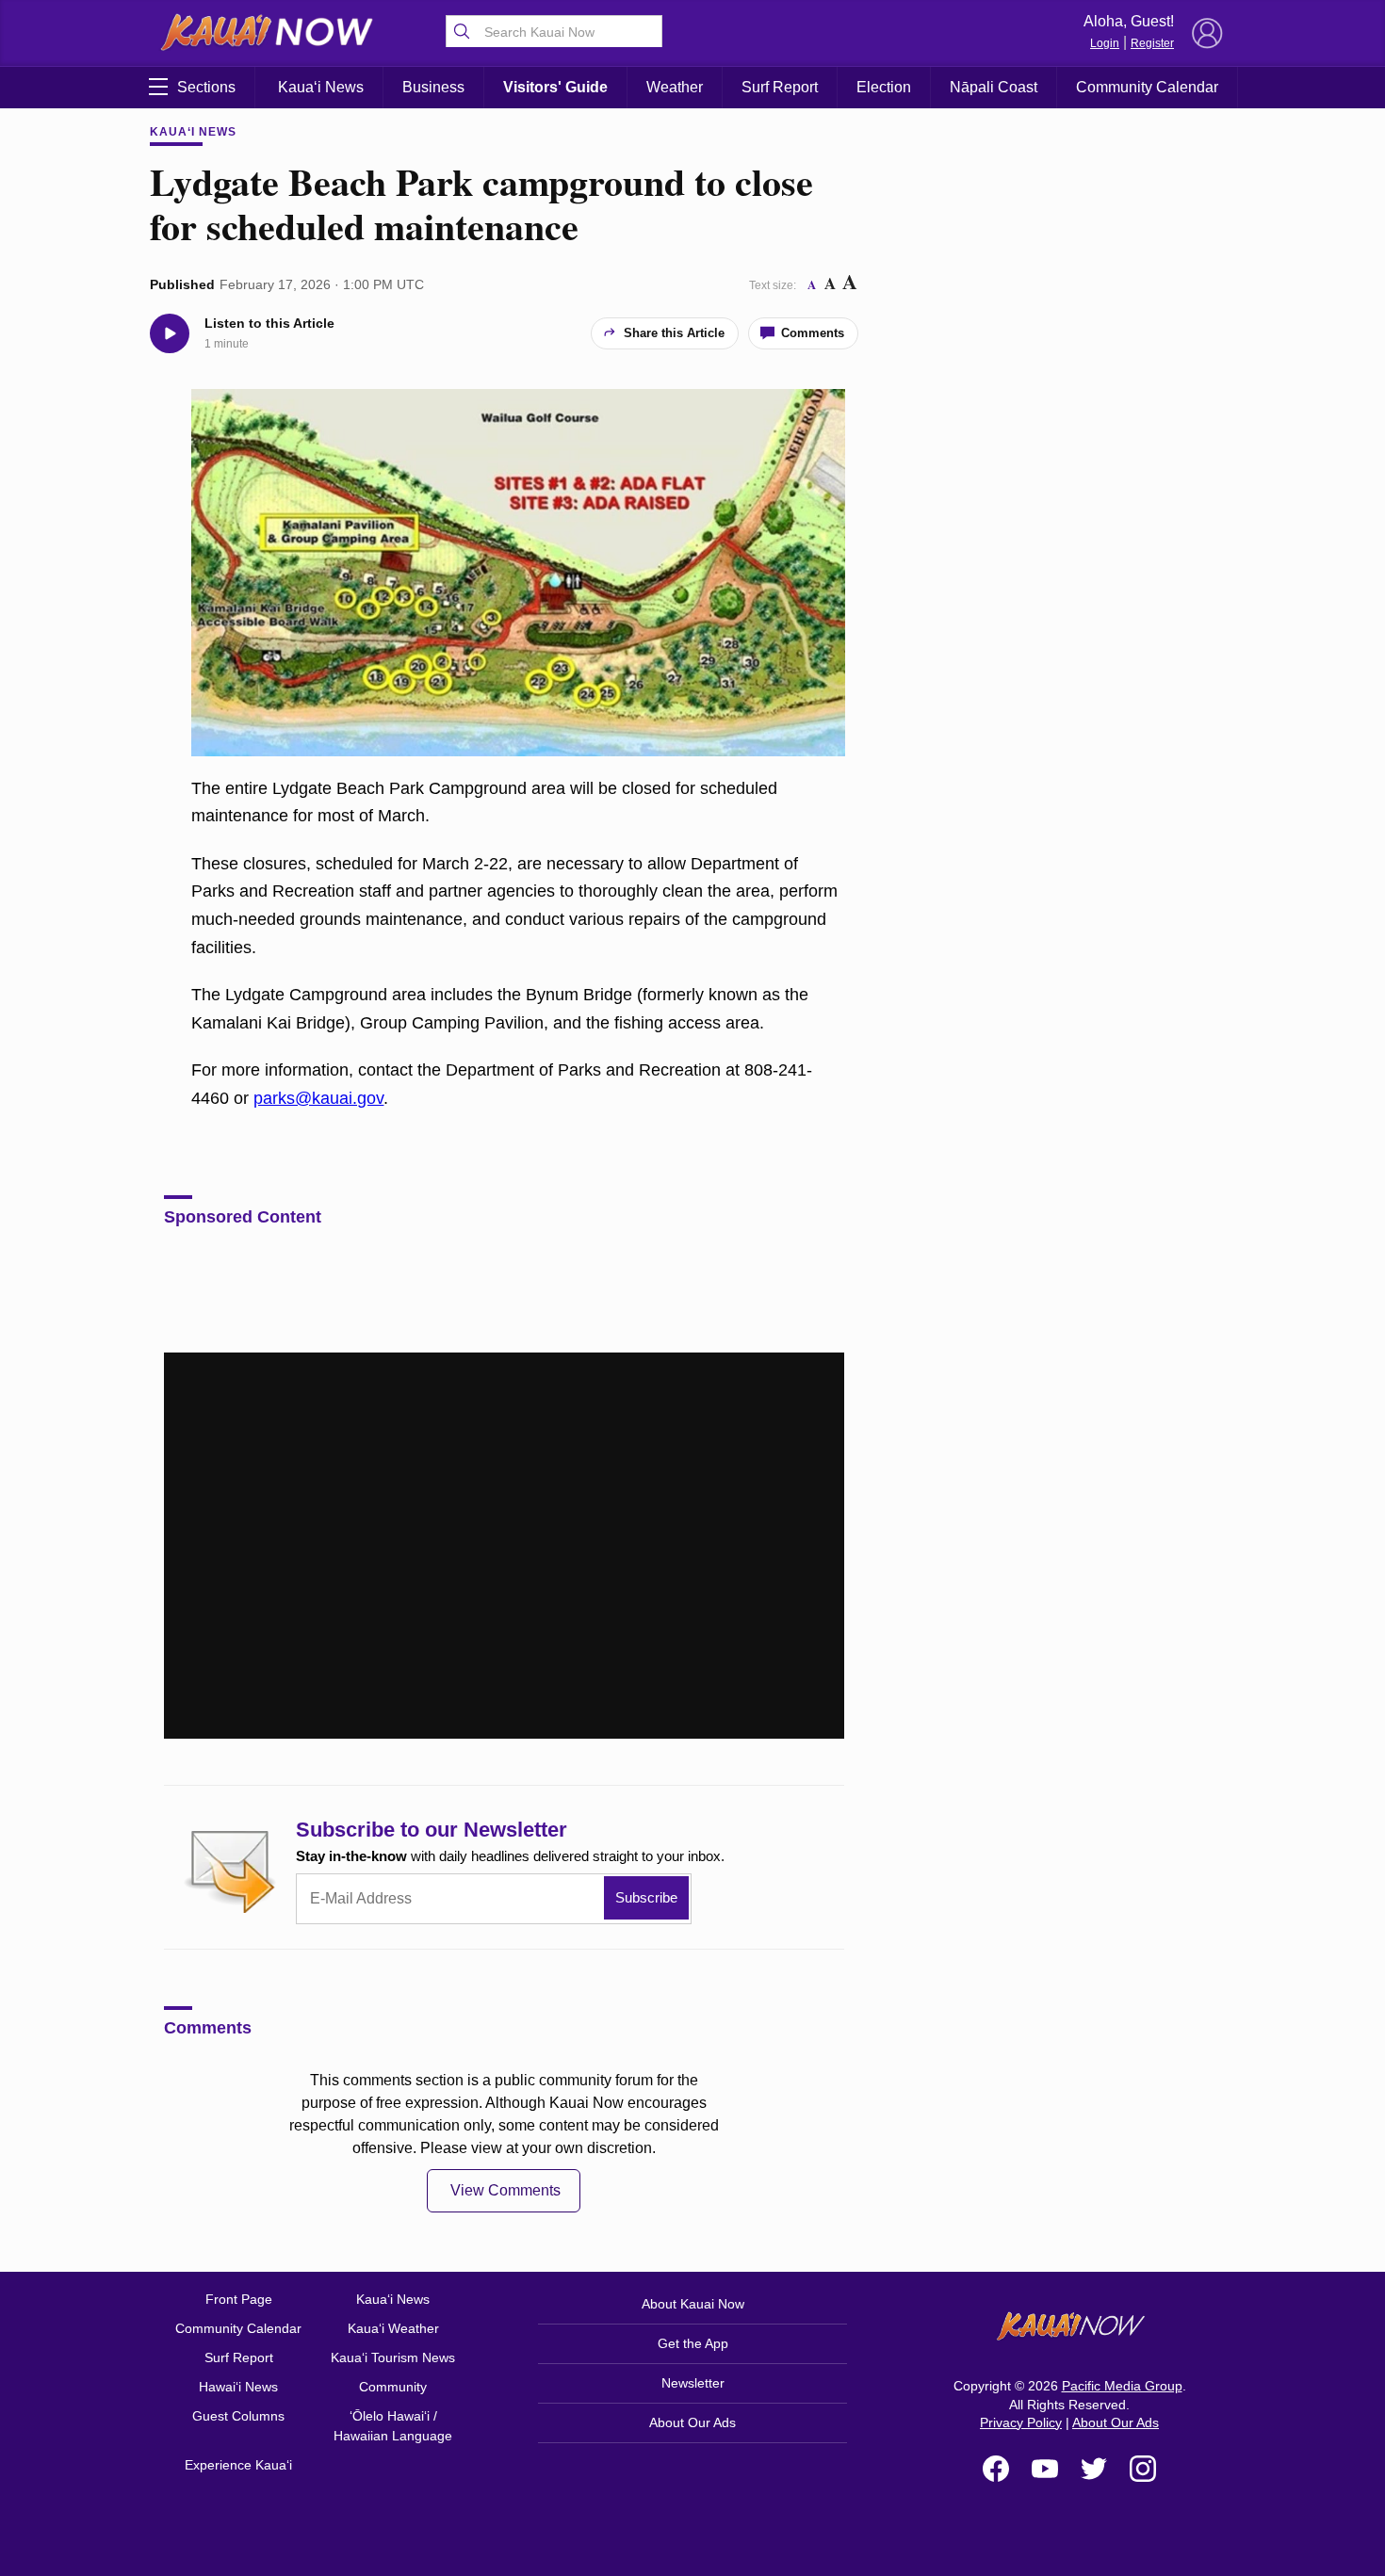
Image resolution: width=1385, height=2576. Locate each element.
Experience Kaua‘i (238, 2465)
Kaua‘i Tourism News (393, 2357)
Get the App (693, 2343)
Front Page (239, 2299)
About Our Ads (692, 2422)
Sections (206, 87)
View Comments (505, 2190)
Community (393, 2387)
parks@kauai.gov (318, 1098)
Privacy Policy (1021, 2422)
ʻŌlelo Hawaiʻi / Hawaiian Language (393, 2426)
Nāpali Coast (994, 87)
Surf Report (780, 87)
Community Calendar (1147, 87)
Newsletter (693, 2383)
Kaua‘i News (321, 87)
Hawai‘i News (238, 2387)
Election (884, 87)
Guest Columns (238, 2416)
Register (1152, 43)
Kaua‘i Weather (393, 2328)
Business (433, 87)
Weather (675, 87)
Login (1105, 43)
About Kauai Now (693, 2304)
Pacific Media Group (1122, 2386)
